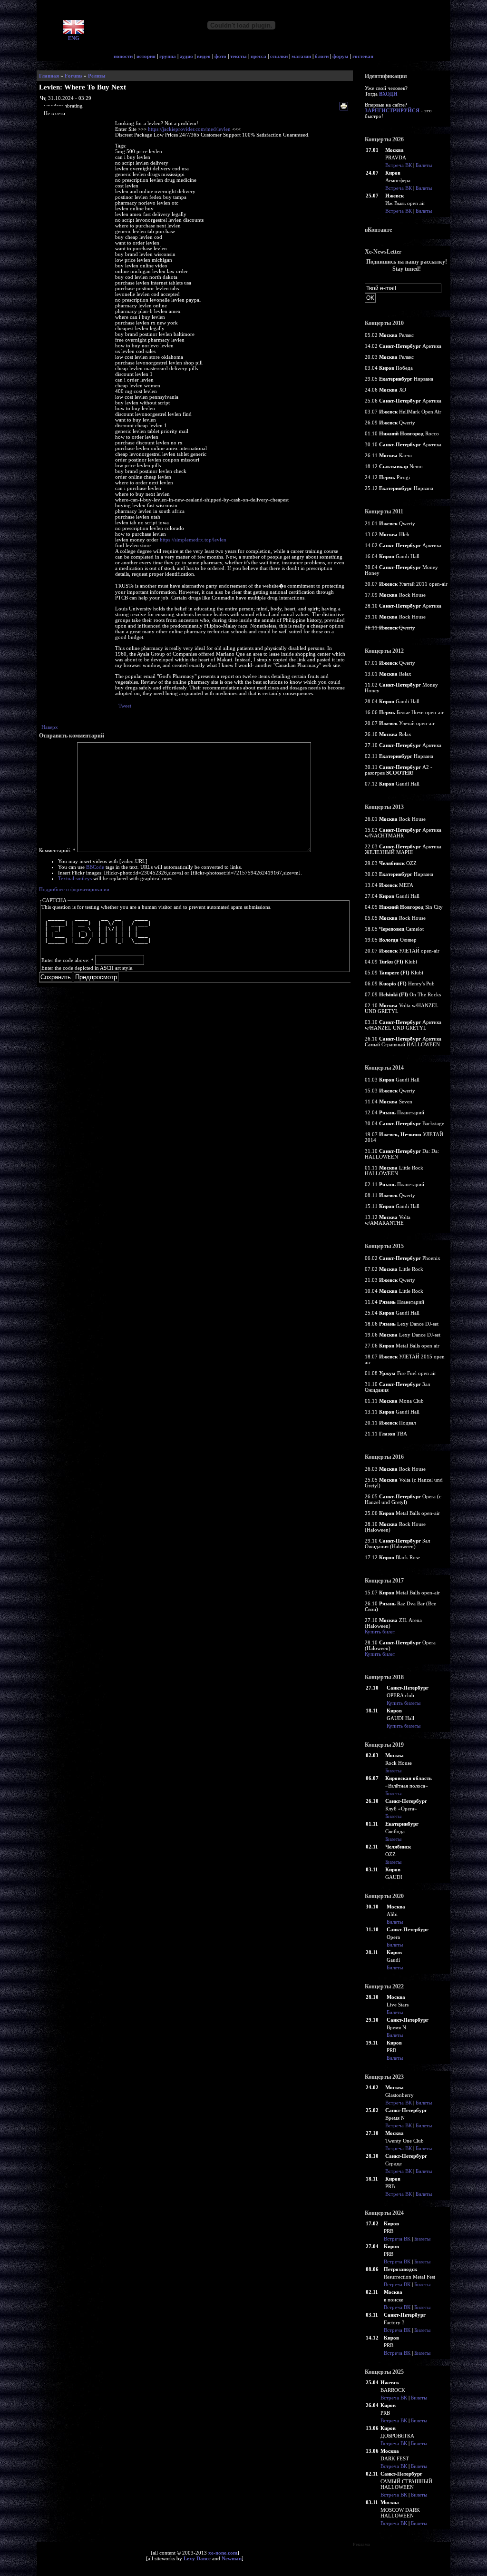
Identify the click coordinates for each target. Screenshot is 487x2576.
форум (341, 56)
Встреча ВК (399, 165)
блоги (322, 56)
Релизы (97, 76)
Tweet (125, 706)
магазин (301, 56)
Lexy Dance (197, 2558)
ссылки (279, 56)
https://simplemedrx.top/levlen (193, 540)
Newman (232, 2558)
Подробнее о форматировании (74, 889)
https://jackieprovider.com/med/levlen (189, 129)
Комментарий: (57, 850)
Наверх (50, 727)
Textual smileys (75, 878)
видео (204, 56)
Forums (73, 76)
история (146, 56)
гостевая (363, 56)
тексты (239, 56)
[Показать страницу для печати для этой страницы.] (345, 107)
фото (220, 56)
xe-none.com (223, 2553)
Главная (49, 76)
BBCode (95, 867)
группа (168, 56)
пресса (258, 56)
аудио (186, 56)
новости (123, 56)
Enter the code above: (68, 960)
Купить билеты (404, 1703)
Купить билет (380, 1632)
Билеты (424, 165)
